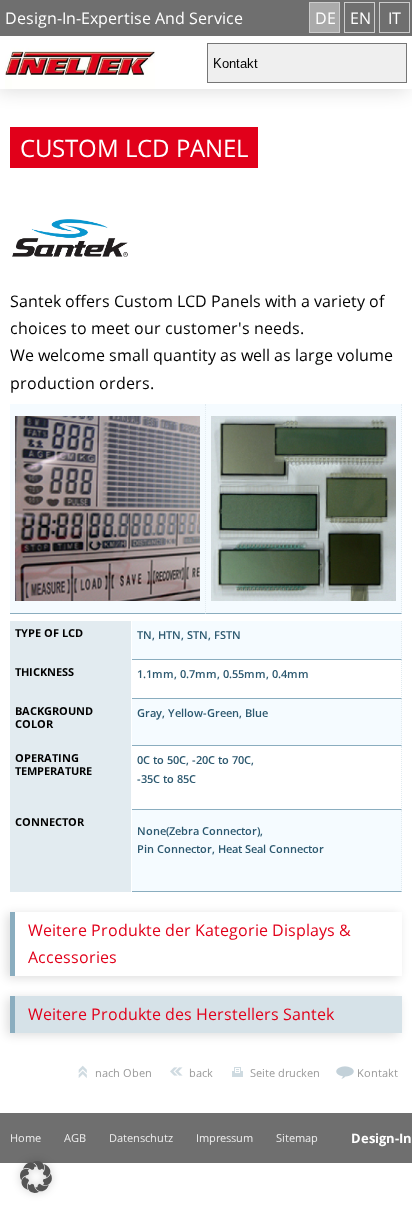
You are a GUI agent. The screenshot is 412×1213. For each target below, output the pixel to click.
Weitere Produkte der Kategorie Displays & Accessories (189, 943)
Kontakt (377, 1072)
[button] (36, 1177)
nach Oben (123, 1072)
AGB (75, 1137)
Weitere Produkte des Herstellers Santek (181, 1014)
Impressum (224, 1137)
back (201, 1072)
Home (25, 1137)
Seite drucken (285, 1072)
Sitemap (297, 1137)
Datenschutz (141, 1137)
